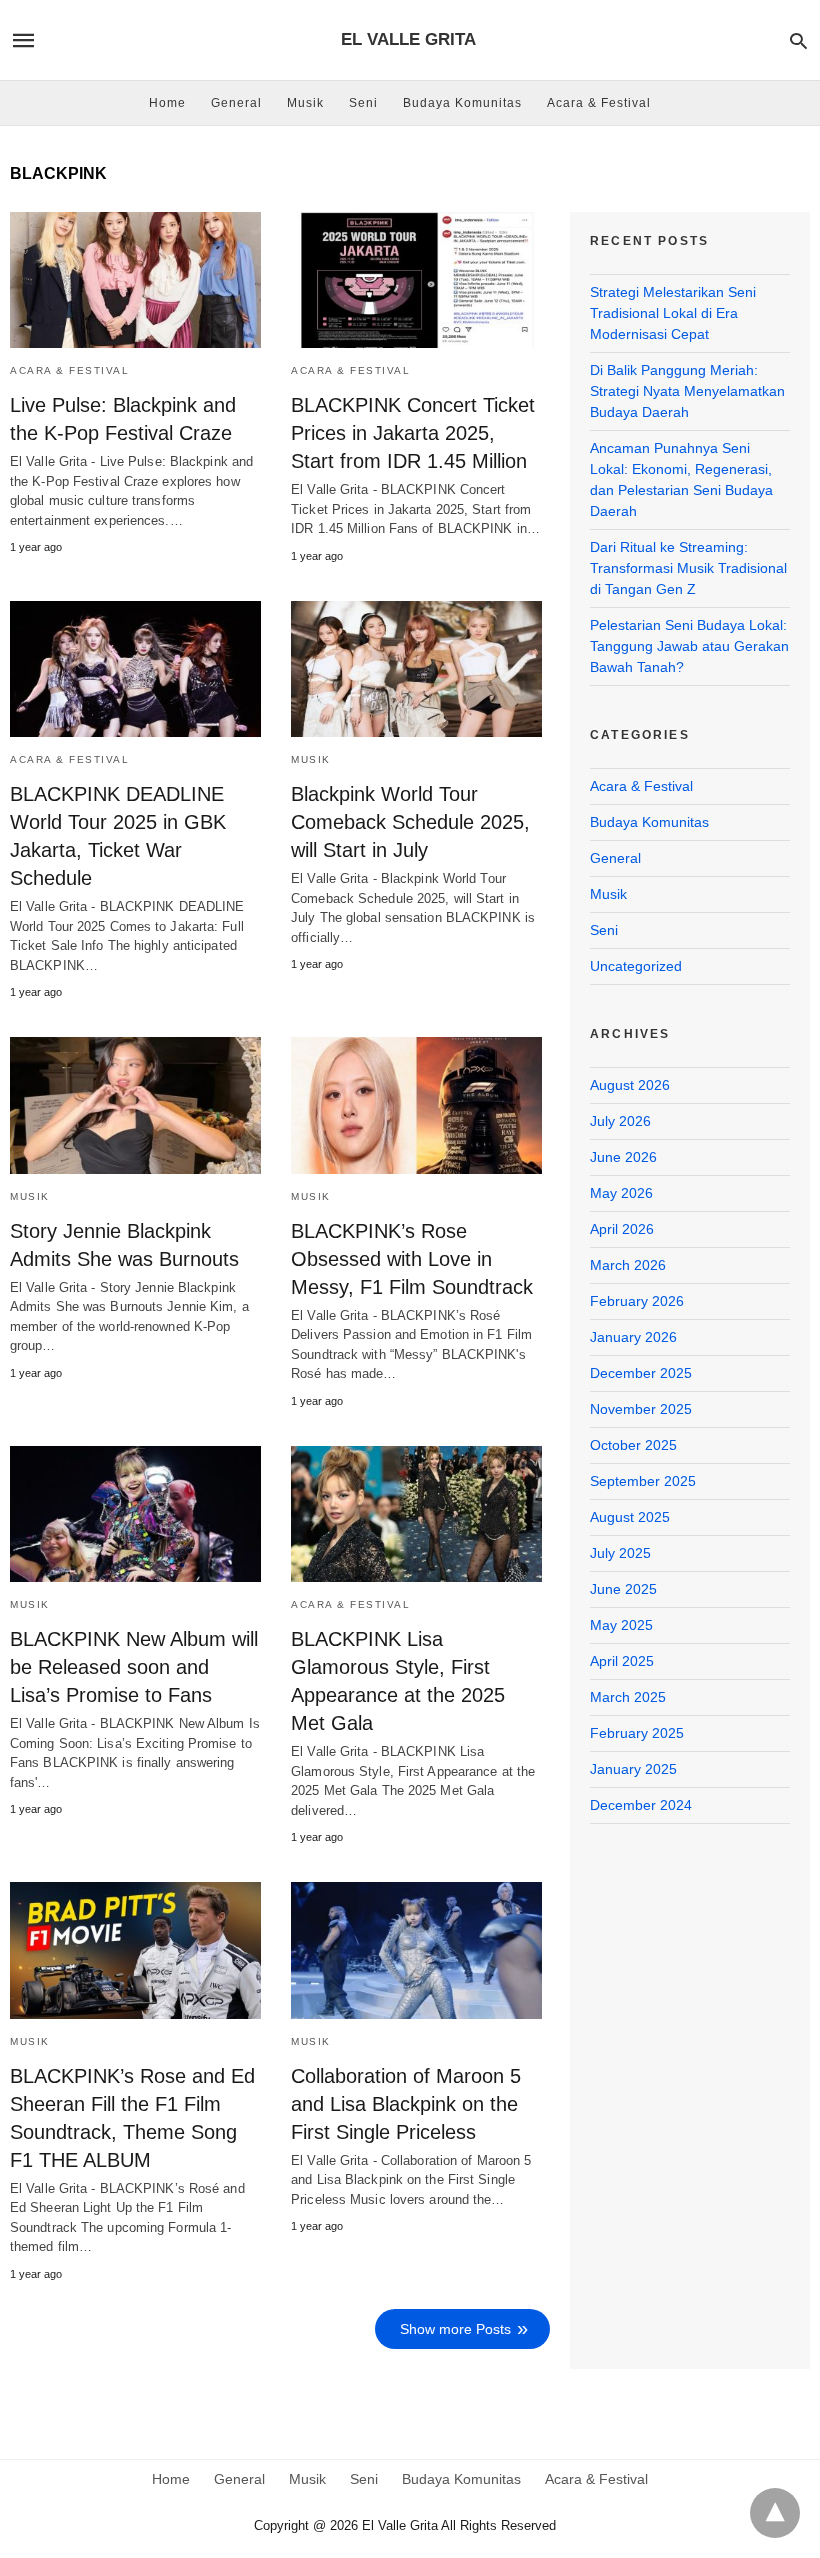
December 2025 (641, 1373)
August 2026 (630, 1085)
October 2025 (633, 1445)
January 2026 (633, 1337)
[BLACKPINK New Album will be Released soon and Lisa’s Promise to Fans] (135, 1514)
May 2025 (621, 1625)
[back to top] (775, 2513)
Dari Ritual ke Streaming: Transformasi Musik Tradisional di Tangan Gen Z (688, 568)
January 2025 (633, 1769)
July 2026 (620, 1121)
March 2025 (628, 1697)
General (236, 103)
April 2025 (622, 1661)
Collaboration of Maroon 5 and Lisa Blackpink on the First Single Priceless (406, 2104)
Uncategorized (636, 966)
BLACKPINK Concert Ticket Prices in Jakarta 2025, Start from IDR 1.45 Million (413, 433)
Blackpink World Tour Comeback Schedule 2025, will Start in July (410, 822)
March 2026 (628, 1265)
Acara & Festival (599, 103)
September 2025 (643, 1481)
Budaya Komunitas (462, 103)
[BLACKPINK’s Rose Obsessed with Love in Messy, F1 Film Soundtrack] (416, 1105)
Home (167, 103)
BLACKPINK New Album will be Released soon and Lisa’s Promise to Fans (134, 1667)
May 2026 (621, 1193)
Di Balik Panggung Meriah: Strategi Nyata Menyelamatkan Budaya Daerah (687, 391)
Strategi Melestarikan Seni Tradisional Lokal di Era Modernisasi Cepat (673, 313)
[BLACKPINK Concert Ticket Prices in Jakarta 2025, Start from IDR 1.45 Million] (416, 280)
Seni (363, 103)
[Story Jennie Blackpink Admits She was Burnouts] (135, 1105)
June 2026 (623, 1157)
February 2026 (637, 1301)
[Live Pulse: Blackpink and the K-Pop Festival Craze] (135, 280)
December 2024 (641, 1805)
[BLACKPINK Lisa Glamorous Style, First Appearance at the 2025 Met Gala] (416, 1514)
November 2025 (641, 1409)
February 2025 (637, 1733)
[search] (798, 40)
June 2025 (623, 1589)
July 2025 (620, 1553)
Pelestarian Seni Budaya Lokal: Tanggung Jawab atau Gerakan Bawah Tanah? (689, 646)
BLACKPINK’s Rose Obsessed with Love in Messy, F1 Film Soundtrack (412, 1259)
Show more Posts (455, 2329)
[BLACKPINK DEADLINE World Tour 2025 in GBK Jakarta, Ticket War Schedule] (135, 669)
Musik (305, 103)
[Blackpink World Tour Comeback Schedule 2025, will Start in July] (416, 669)
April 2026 (622, 1229)
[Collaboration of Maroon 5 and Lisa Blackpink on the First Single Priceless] (416, 1950)
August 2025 (630, 1517)
